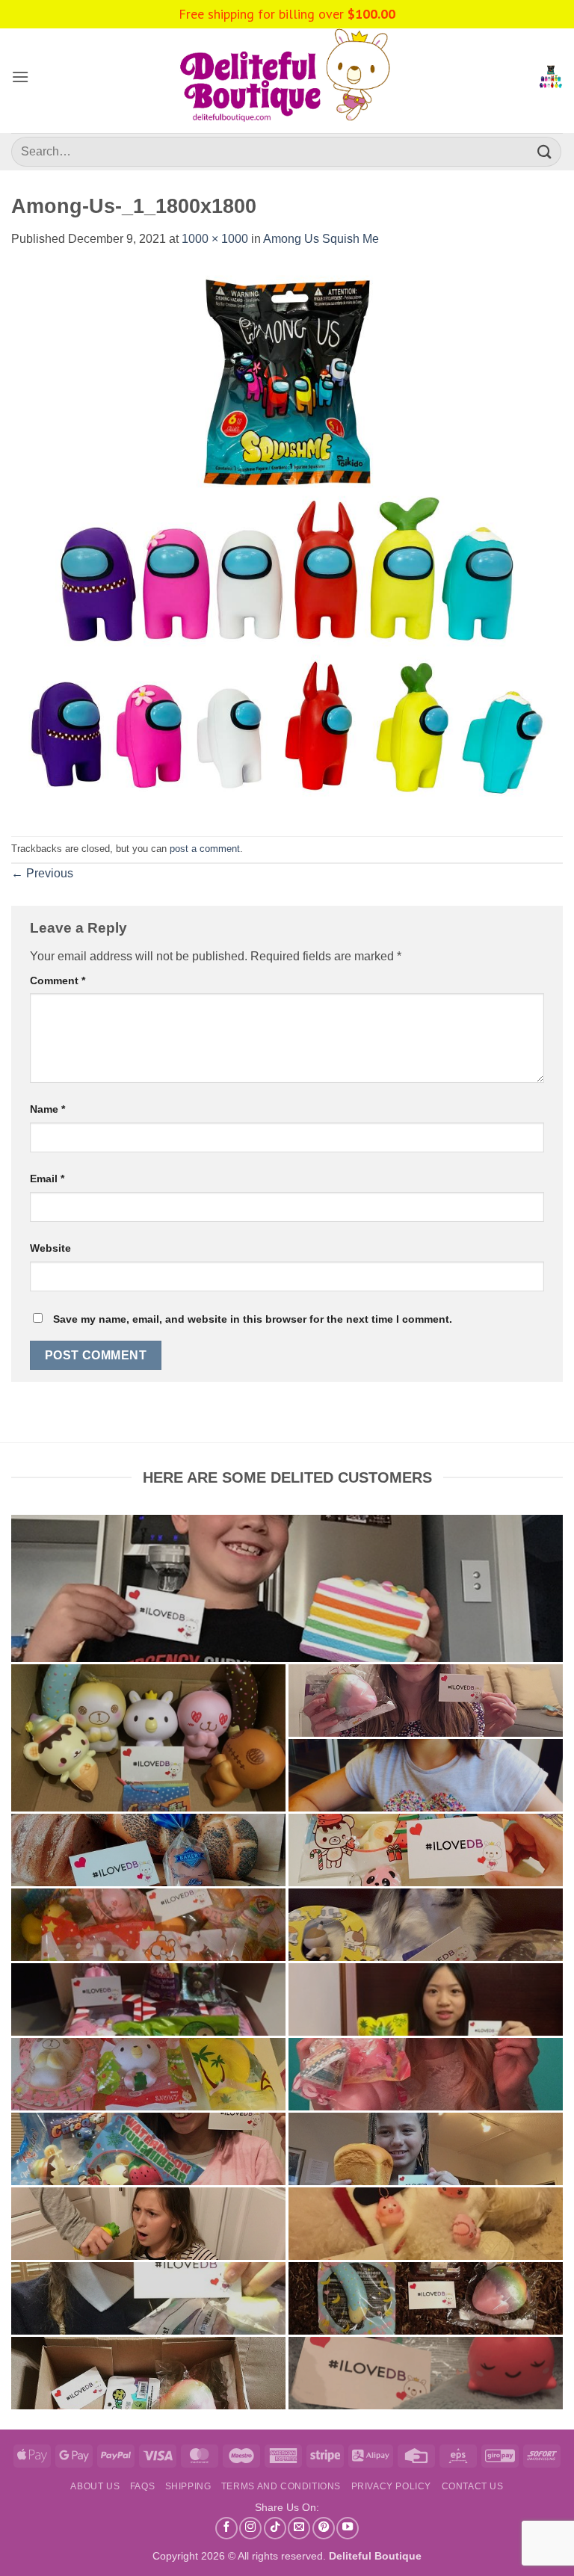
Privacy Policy (392, 2486)
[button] (20, 77)
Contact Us (473, 2486)
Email (47, 1179)
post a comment (205, 849)
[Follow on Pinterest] (324, 2528)
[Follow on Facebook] (226, 2528)
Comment (58, 980)
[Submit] (545, 151)
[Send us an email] (299, 2528)
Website (50, 1248)
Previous (42, 873)
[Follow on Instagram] (250, 2528)
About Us (95, 2486)
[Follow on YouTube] (348, 2528)
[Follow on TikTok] (275, 2528)
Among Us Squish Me (321, 239)
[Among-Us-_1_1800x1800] (287, 541)
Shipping (188, 2486)
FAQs (142, 2486)
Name (47, 1109)
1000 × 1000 (215, 239)
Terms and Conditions (281, 2486)
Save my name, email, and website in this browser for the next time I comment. (253, 1319)
